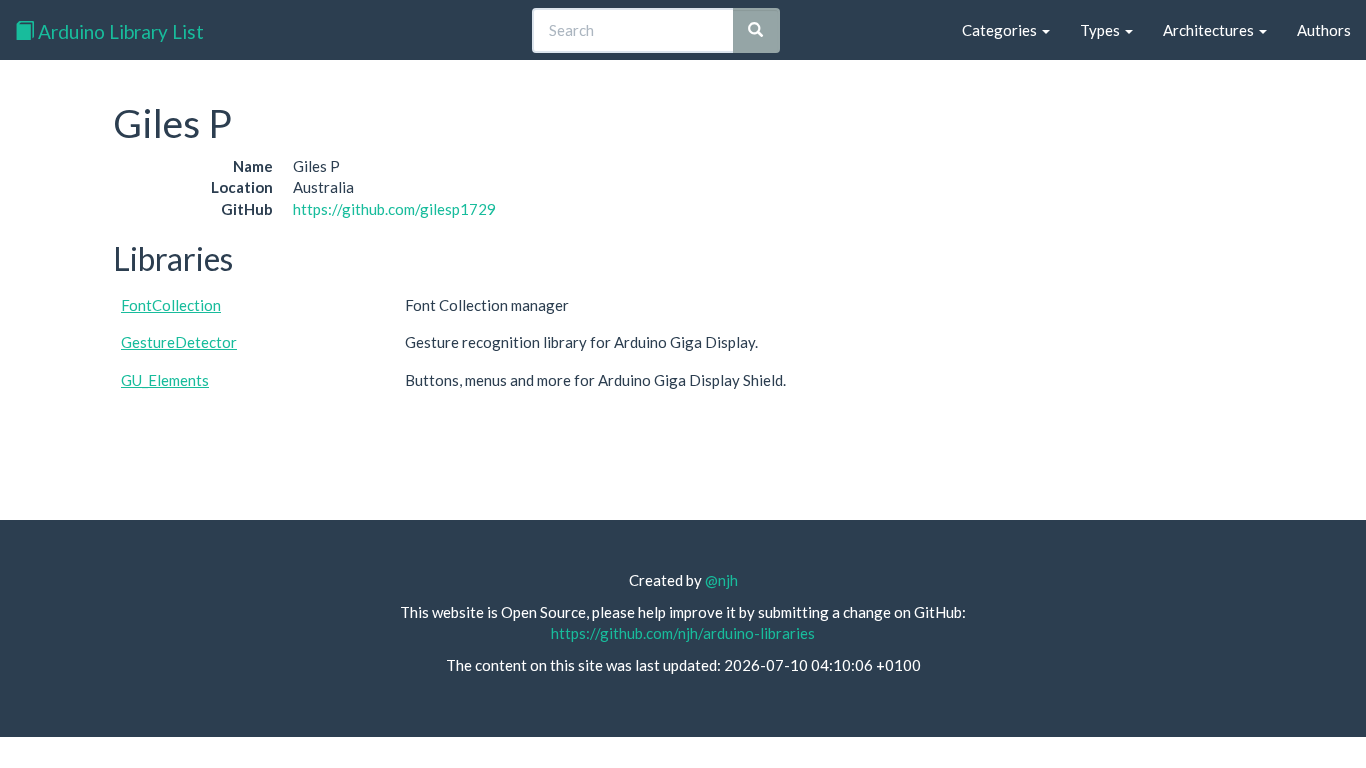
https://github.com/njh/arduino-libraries (683, 633)
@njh (721, 580)
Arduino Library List (119, 31)
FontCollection (171, 305)
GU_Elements (165, 380)
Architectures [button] (1210, 30)
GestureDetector (179, 342)
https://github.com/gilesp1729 (394, 209)
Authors (1324, 30)
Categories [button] (1001, 30)
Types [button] (1101, 30)
